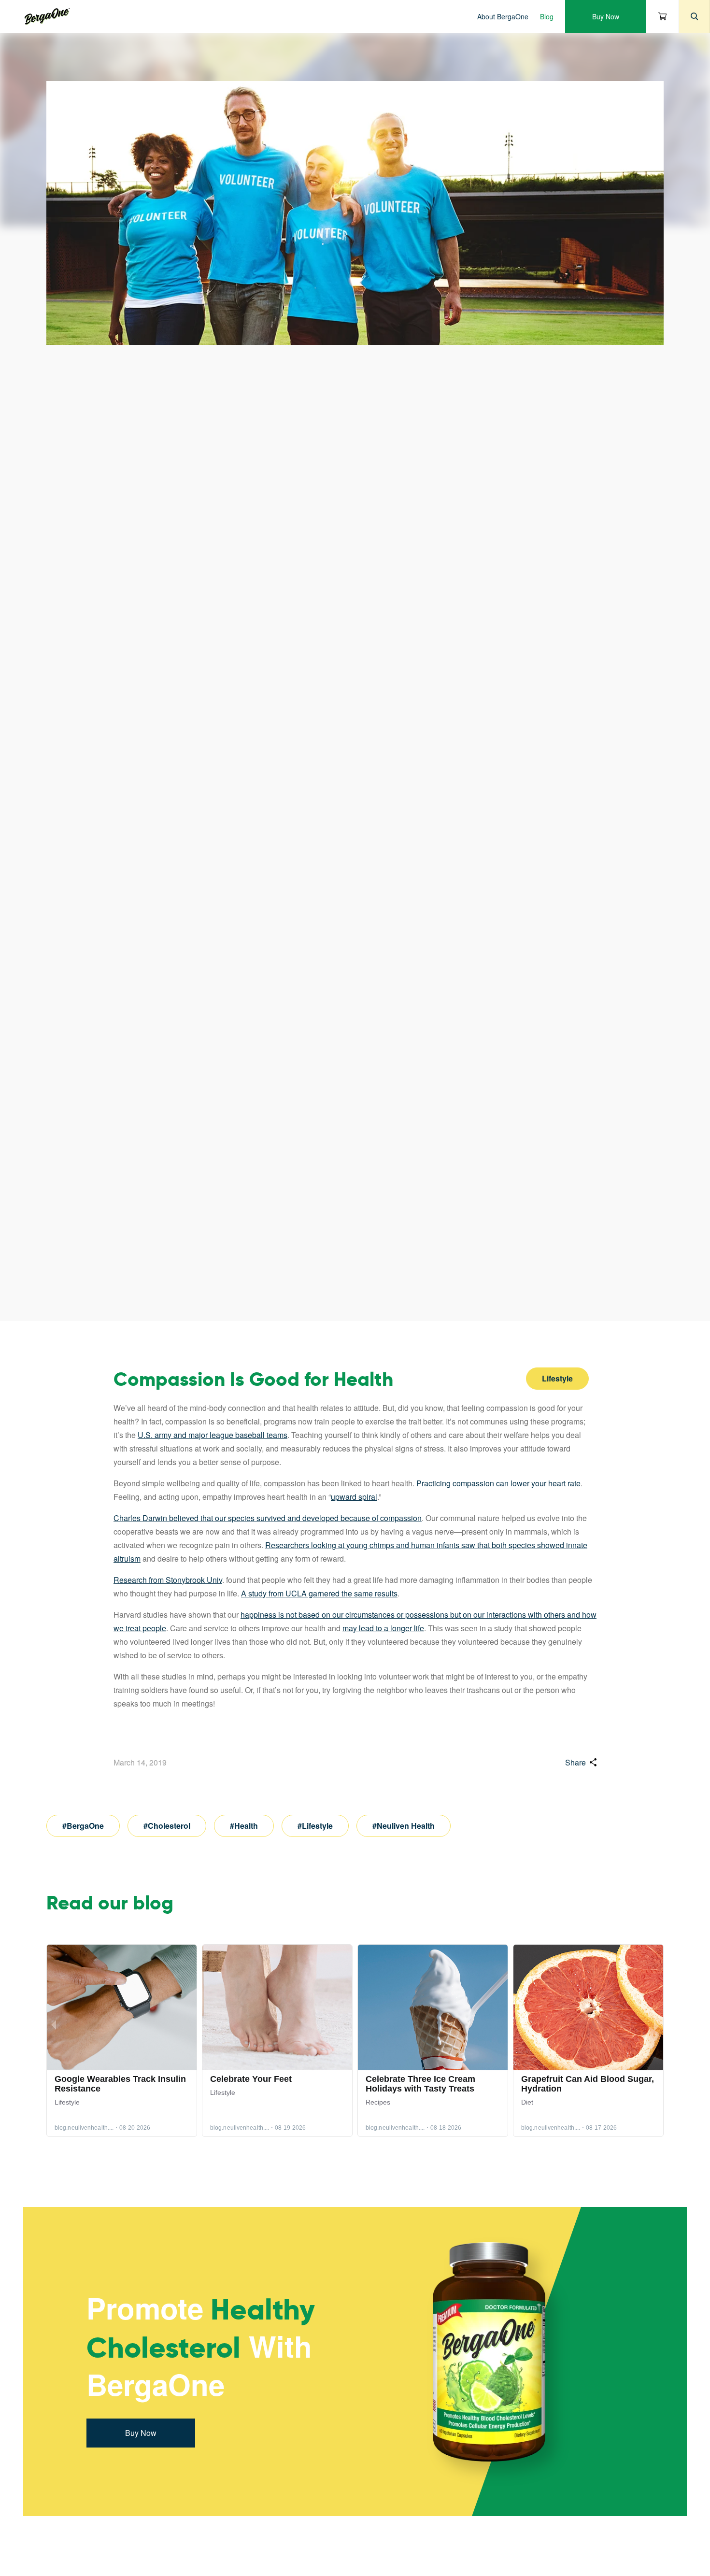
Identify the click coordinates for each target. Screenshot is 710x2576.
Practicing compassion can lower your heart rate (498, 1483)
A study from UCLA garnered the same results (319, 1593)
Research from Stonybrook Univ (168, 1580)
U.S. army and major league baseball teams (213, 1435)
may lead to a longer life (383, 1628)
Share (575, 1762)
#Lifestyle (315, 1826)
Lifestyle (557, 1378)
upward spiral (354, 1497)
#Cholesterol (167, 1826)
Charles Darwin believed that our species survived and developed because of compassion (268, 1518)
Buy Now (606, 16)
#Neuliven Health (404, 1826)
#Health (244, 1826)
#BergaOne (83, 1826)
